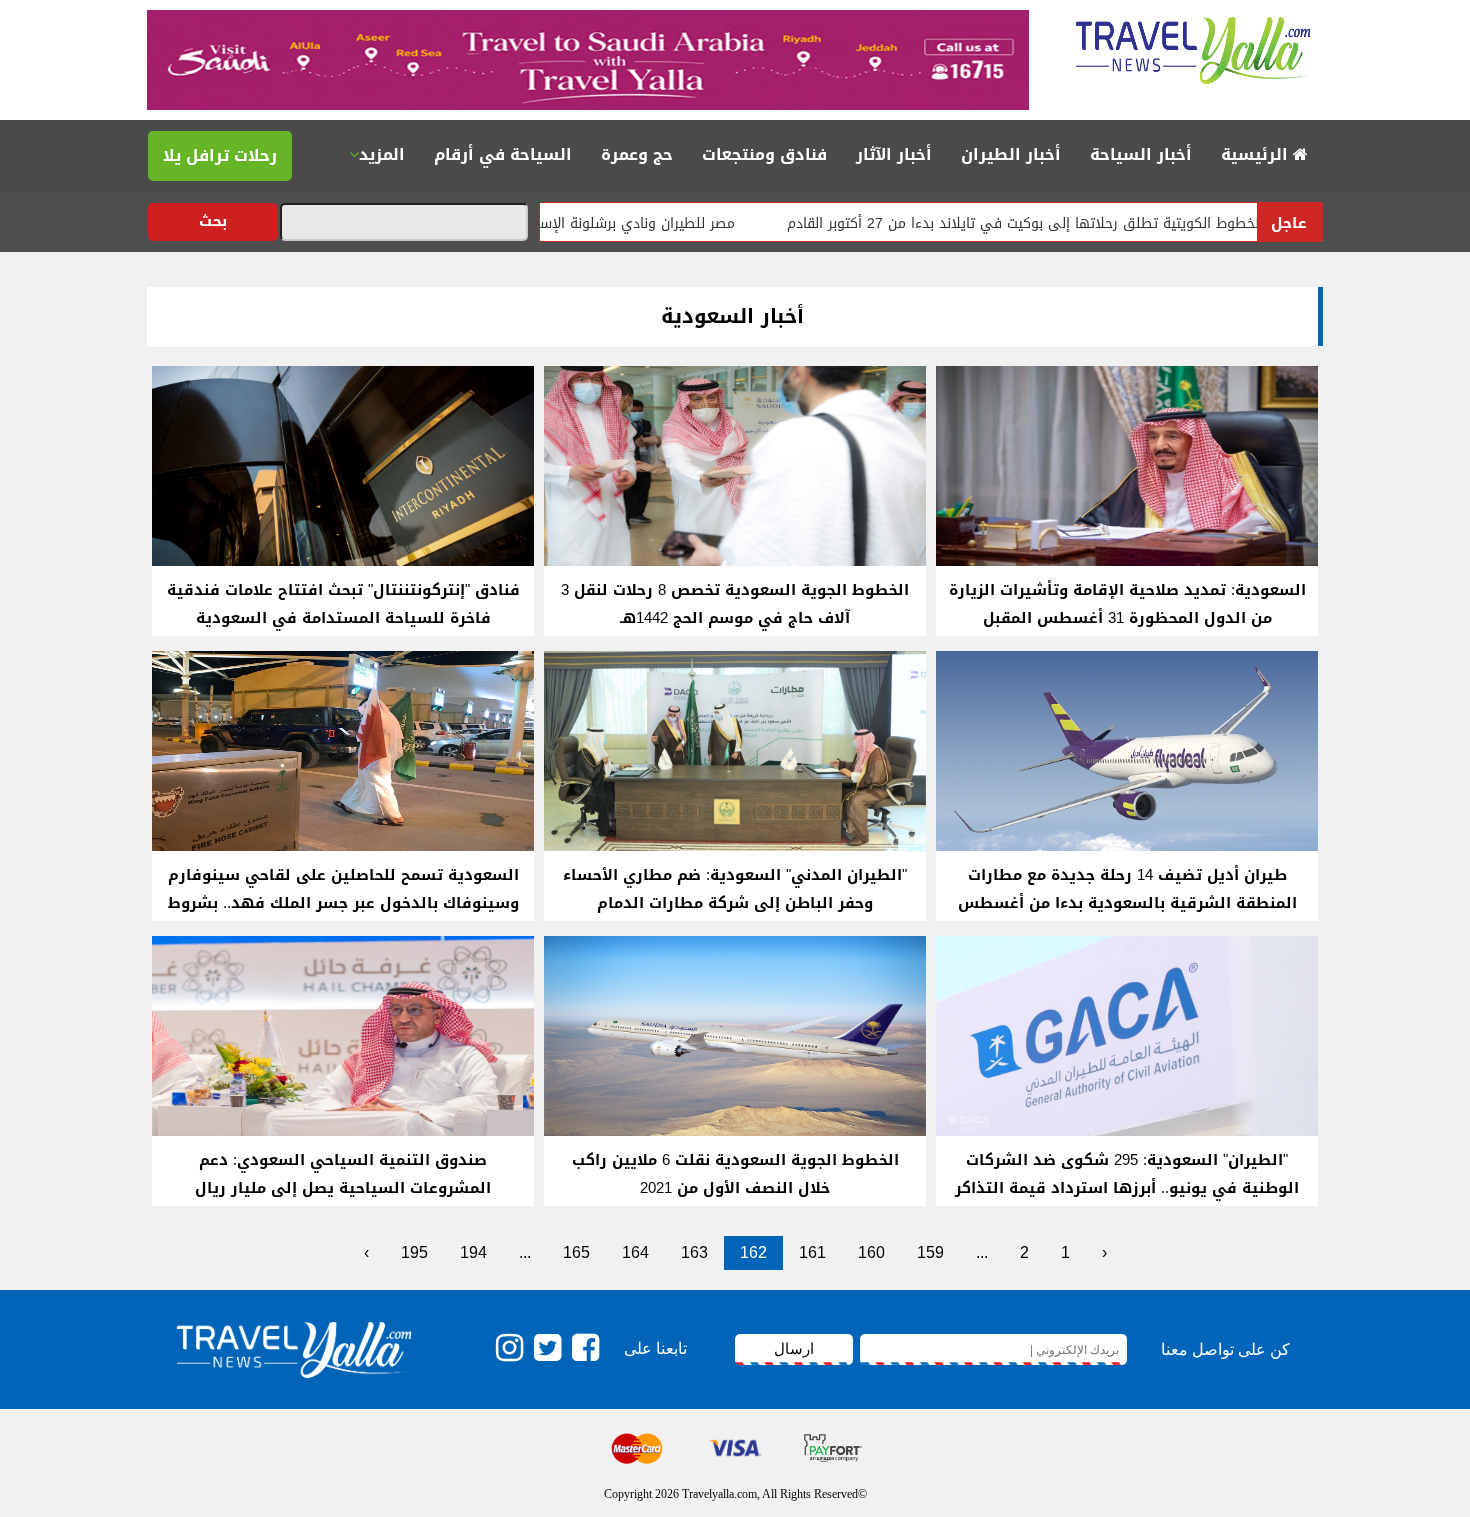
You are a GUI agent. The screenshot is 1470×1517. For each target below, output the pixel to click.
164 (635, 1252)
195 (414, 1252)
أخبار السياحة (1141, 154)
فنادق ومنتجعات (764, 154)
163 (694, 1252)
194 (473, 1252)
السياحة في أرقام (503, 154)
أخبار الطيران (1011, 154)
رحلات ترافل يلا (220, 155)
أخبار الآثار (894, 154)
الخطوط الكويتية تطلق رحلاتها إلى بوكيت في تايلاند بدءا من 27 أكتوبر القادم (1090, 223)
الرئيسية (1257, 154)
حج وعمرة (637, 154)
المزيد (382, 154)
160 (871, 1252)
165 (576, 1252)
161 (812, 1252)
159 (930, 1252)
